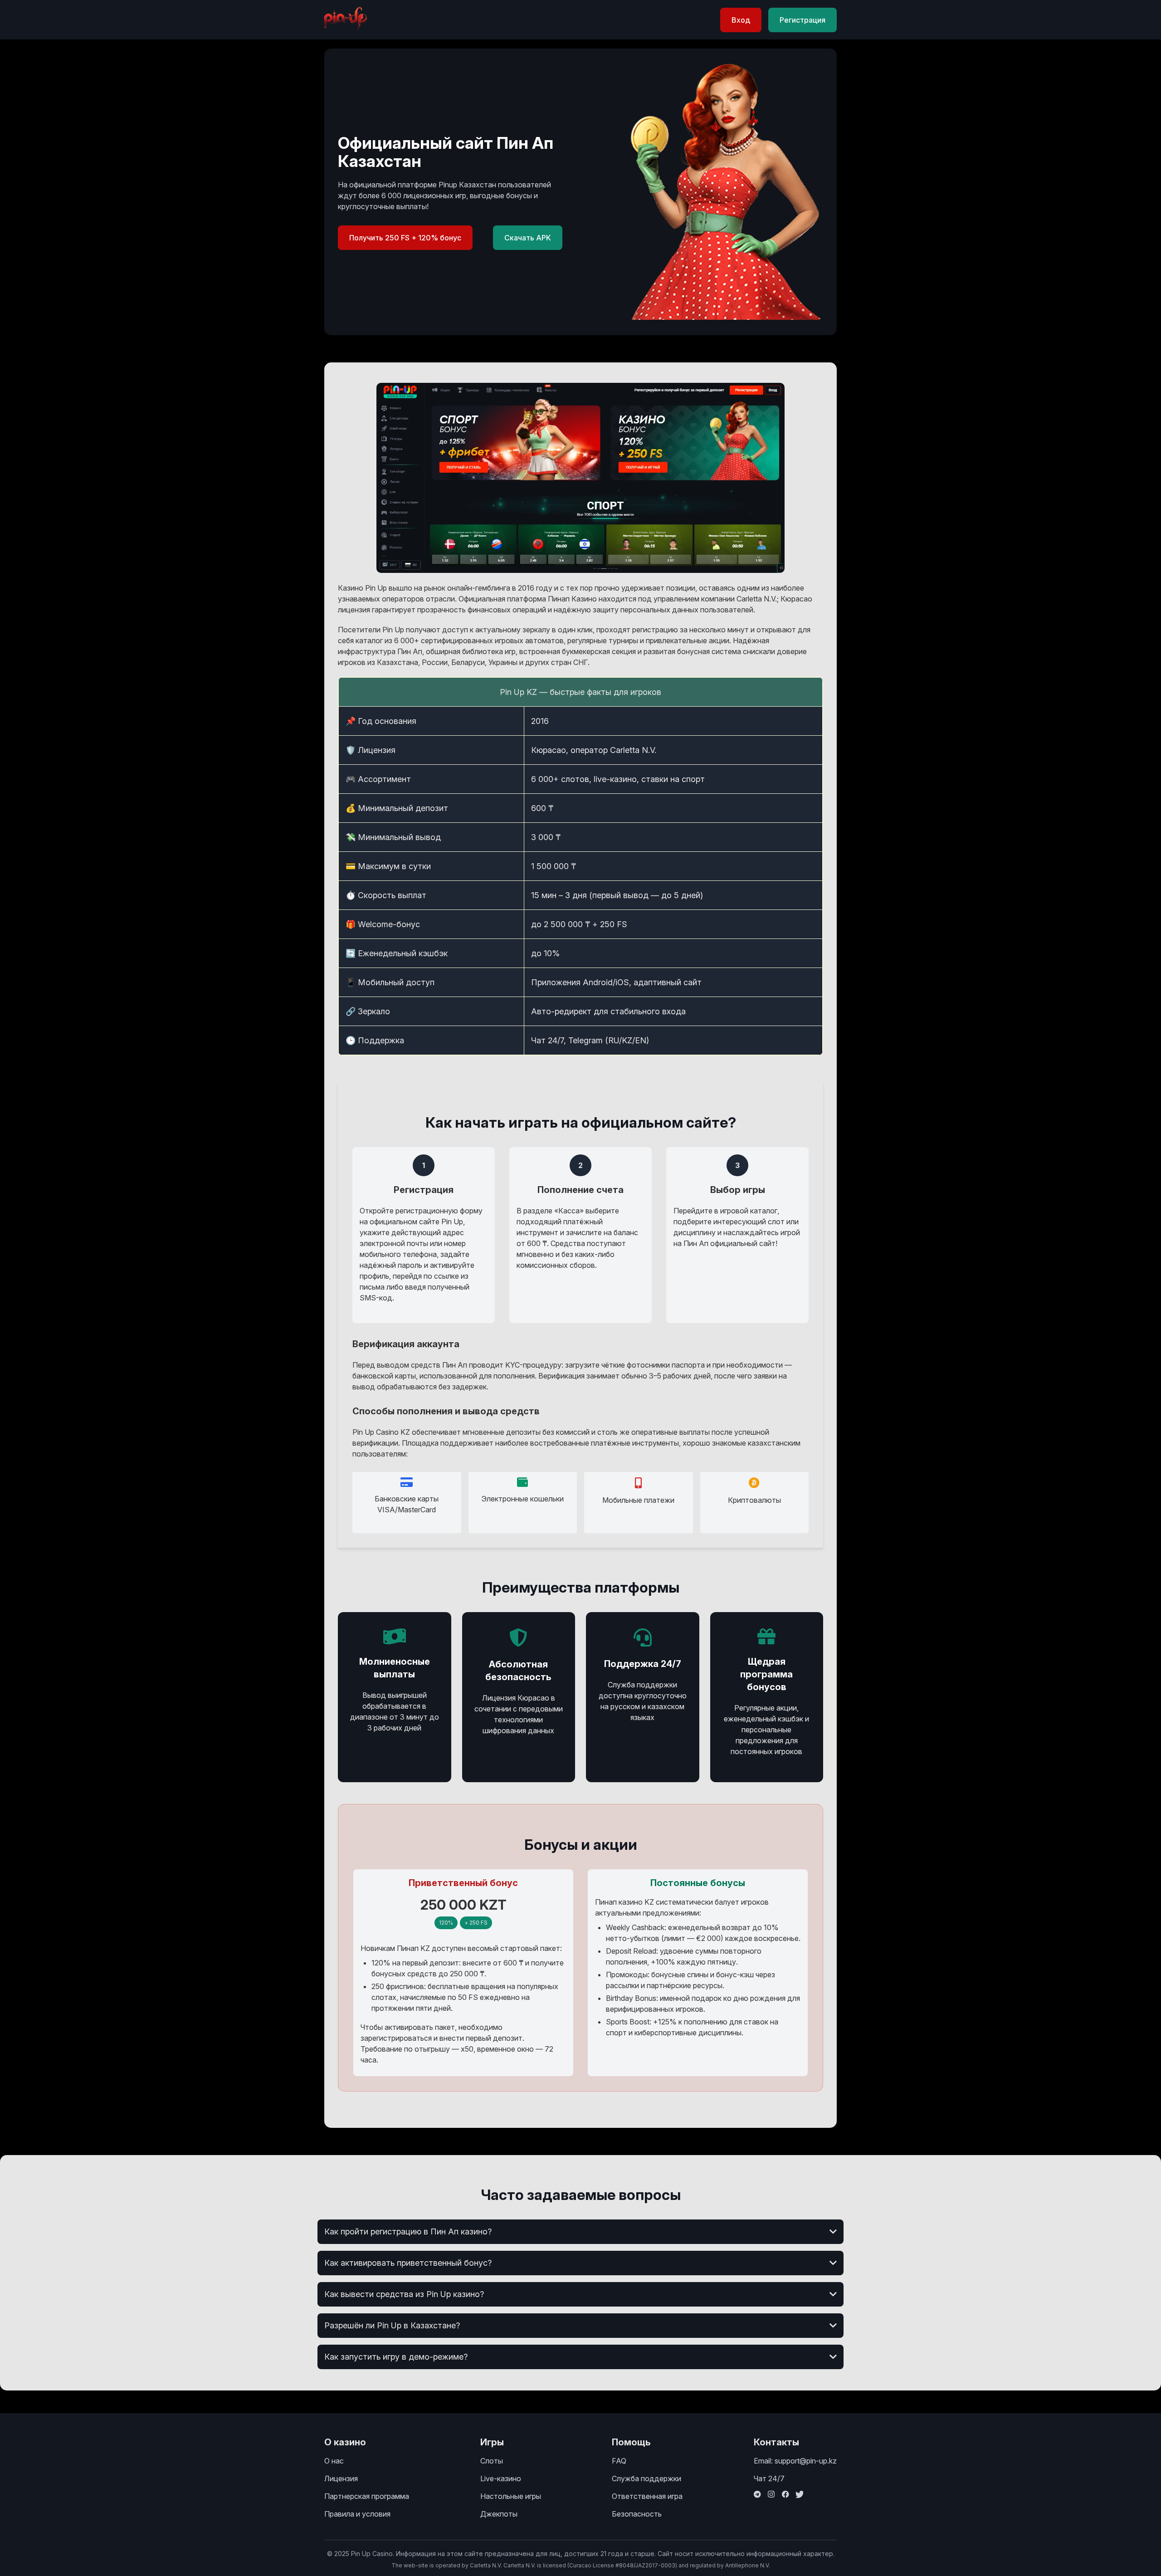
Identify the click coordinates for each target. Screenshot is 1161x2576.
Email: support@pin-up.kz (795, 2461)
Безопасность (637, 2514)
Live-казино (501, 2478)
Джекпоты (499, 2514)
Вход (741, 20)
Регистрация (802, 20)
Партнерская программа (367, 2496)
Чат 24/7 (769, 2478)
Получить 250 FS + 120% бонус (405, 238)
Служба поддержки (646, 2478)
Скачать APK (528, 238)
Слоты (492, 2461)
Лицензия (341, 2478)
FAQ (619, 2461)
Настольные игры (511, 2496)
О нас (334, 2461)
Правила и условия (357, 2514)
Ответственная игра (647, 2496)
